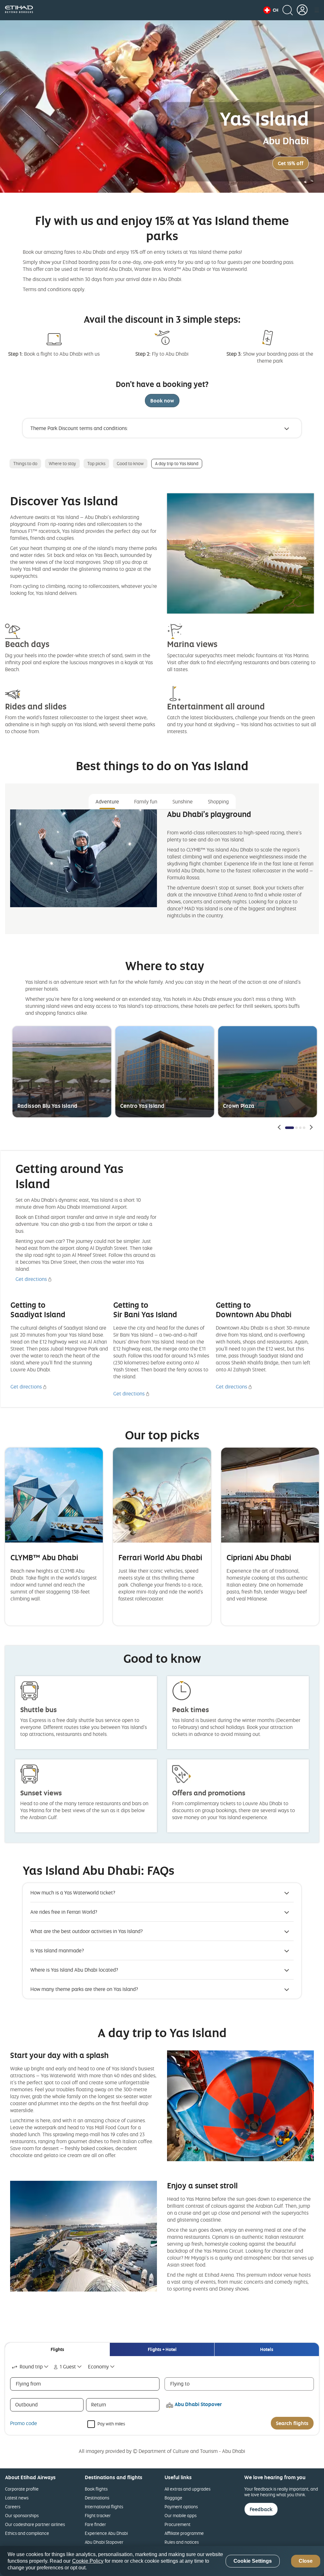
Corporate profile (22, 2489)
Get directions (31, 1279)
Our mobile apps (181, 2515)
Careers (13, 2507)
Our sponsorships (22, 2515)
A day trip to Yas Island (177, 463)
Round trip (31, 2367)
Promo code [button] (24, 2423)
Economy (98, 2367)
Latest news (17, 2498)
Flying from (28, 2384)
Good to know (130, 463)
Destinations (97, 2498)
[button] (271, 10)
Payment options (181, 2507)
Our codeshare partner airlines (35, 2524)
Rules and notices (182, 2542)
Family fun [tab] (146, 801)
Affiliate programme (184, 2533)
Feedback (261, 2509)
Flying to (180, 2384)
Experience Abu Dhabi (106, 2533)
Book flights (96, 2489)
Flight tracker (98, 2515)
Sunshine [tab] (183, 801)
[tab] (57, 2349)
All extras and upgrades (187, 2489)
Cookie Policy (88, 2561)
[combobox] (31, 2367)
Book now (162, 401)
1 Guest (68, 2367)
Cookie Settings (253, 2561)
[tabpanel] (162, 869)
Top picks (96, 463)
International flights (104, 2507)
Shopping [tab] (218, 801)
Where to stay (62, 463)
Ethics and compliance (27, 2533)
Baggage (173, 2498)
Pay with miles (111, 2423)
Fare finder (95, 2524)
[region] (162, 2561)
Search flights (292, 2423)
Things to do (25, 463)
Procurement (178, 2524)
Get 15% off (291, 163)
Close (306, 2561)
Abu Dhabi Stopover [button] (198, 2404)
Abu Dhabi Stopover (104, 2542)
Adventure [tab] (107, 801)
